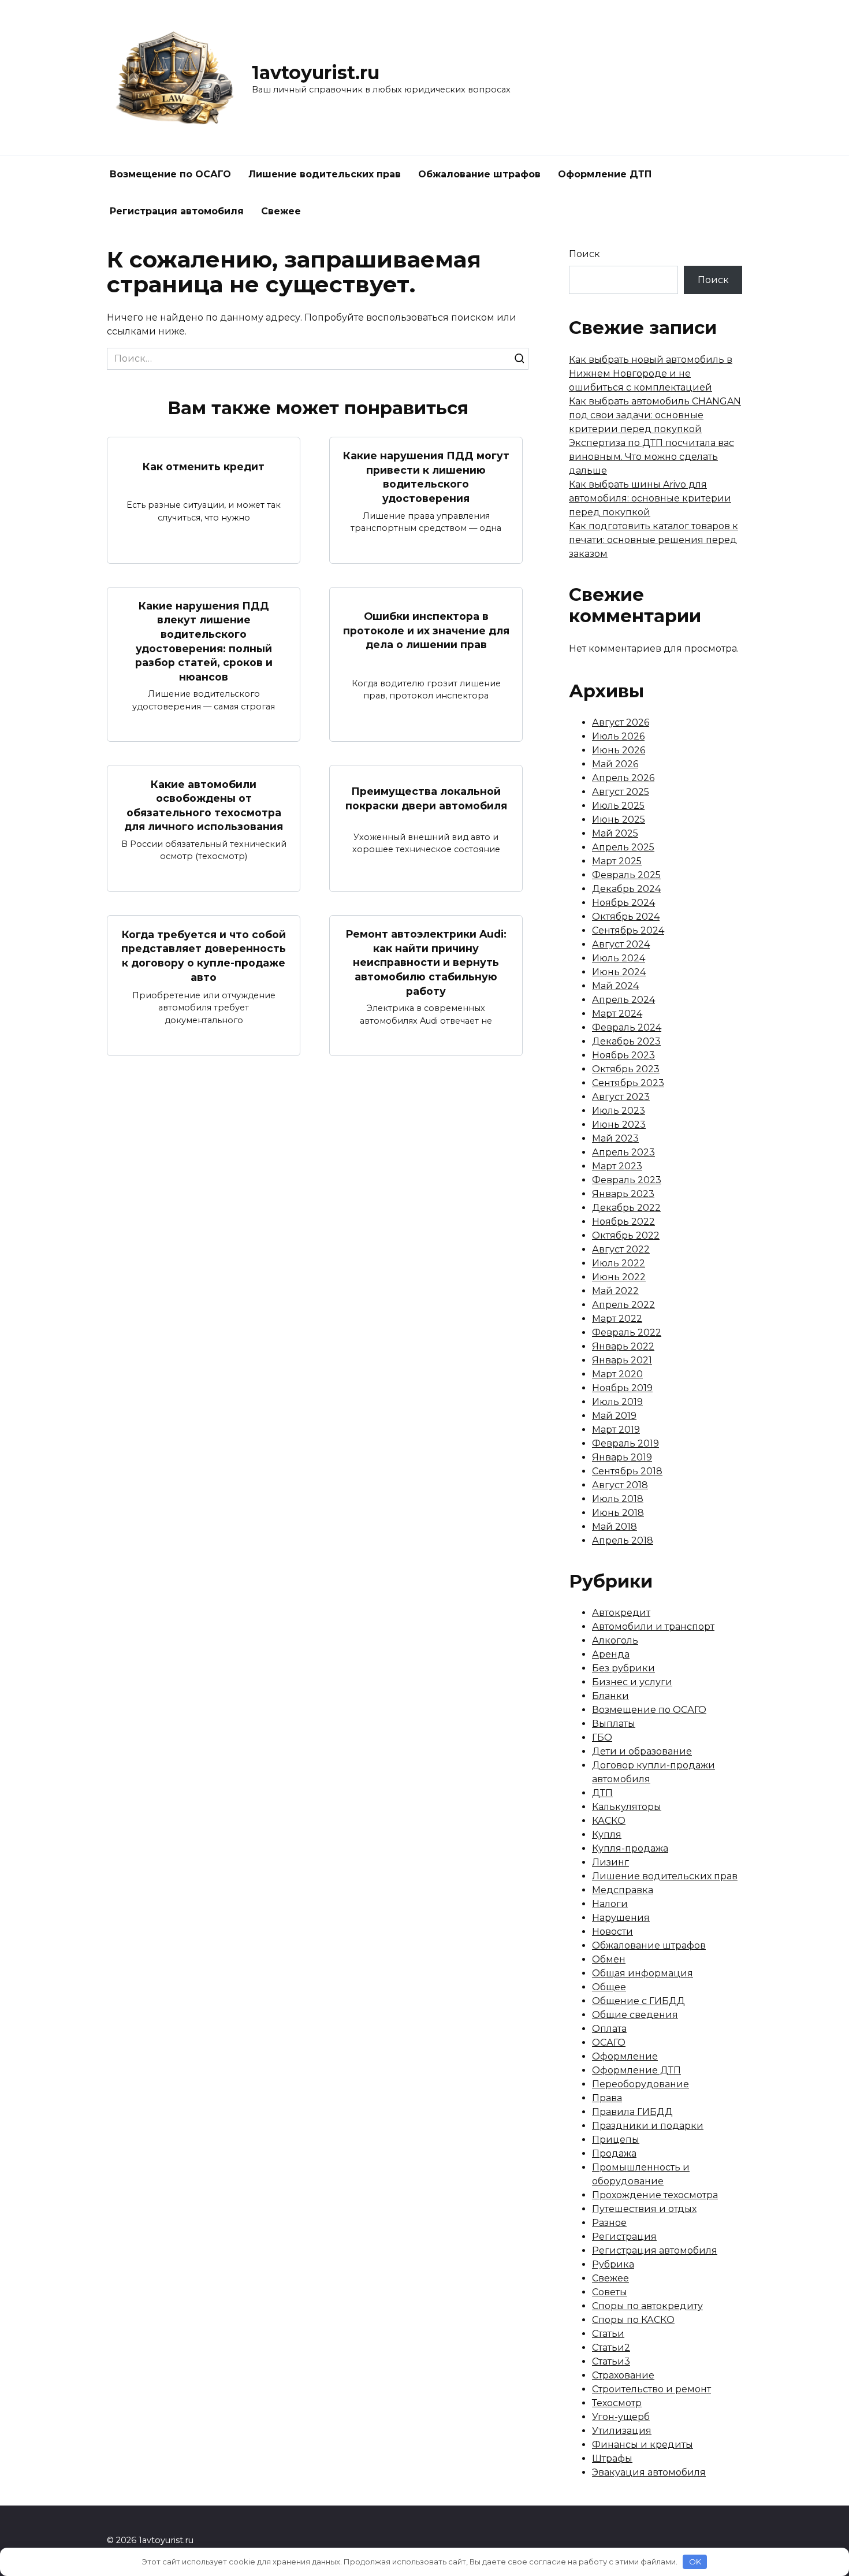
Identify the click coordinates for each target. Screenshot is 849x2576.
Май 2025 (615, 833)
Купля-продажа (630, 1848)
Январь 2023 (623, 1194)
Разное (609, 2223)
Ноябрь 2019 (622, 1388)
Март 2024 (617, 1014)
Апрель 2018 (623, 1540)
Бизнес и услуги (632, 1682)
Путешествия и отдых (644, 2209)
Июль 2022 (619, 1263)
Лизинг (610, 1862)
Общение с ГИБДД (638, 2001)
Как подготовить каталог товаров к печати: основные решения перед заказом (653, 540)
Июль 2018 (618, 1499)
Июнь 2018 (618, 1513)
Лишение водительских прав (325, 174)
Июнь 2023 (619, 1125)
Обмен (609, 1959)
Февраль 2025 (626, 875)
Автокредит (621, 1613)
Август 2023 (621, 1097)
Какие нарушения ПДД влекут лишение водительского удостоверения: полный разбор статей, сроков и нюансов (204, 641)
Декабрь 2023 (626, 1041)
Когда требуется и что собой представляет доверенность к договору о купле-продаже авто (204, 956)
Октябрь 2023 (626, 1069)
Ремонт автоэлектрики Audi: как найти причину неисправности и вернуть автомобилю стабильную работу (426, 962)
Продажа (614, 2153)
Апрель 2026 (623, 778)
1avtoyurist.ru (316, 73)
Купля (607, 1835)
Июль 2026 (618, 736)
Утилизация (622, 2431)
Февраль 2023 (627, 1180)
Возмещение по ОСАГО (170, 174)
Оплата (609, 2029)
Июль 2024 (619, 958)
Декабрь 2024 (626, 889)
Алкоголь (615, 1640)
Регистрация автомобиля (177, 211)
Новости (612, 1932)
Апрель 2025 (623, 847)
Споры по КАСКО (633, 2320)
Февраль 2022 (627, 1332)
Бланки (610, 1696)
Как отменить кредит (204, 466)
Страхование (623, 2375)
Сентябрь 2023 (628, 1083)
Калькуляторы (627, 1807)
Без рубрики (623, 1668)
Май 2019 (614, 1416)
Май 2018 (615, 1527)
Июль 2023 (619, 1111)
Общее (609, 1987)
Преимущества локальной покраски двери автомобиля (426, 798)
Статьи (608, 2334)
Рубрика (613, 2264)
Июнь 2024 (619, 972)
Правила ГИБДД (632, 2112)
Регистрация (624, 2237)
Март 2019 (616, 1430)
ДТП (602, 1793)
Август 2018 (620, 1485)
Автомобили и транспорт (653, 1627)
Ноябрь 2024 (623, 903)
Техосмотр (617, 2403)
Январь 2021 (622, 1360)
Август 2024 (621, 944)
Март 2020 (617, 1374)
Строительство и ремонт (651, 2389)
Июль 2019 (617, 1402)
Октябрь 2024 (626, 917)
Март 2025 (617, 861)
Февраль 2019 (625, 1443)
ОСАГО (609, 2042)
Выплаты (614, 1724)
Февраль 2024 (627, 1027)
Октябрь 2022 (626, 1235)
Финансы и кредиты (643, 2445)
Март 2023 (617, 1166)
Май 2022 (615, 1291)
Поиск (584, 254)
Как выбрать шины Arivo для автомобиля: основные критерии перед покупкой (650, 498)
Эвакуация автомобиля (649, 2472)
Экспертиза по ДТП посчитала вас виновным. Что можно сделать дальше (651, 457)
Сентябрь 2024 (628, 930)
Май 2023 (615, 1138)
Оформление (625, 2056)
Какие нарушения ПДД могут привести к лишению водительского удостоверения (426, 477)
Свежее (281, 211)
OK (695, 2562)
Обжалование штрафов (479, 174)
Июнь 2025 (619, 819)
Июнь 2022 (619, 1277)
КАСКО (609, 1821)
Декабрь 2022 (626, 1208)
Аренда (611, 1654)
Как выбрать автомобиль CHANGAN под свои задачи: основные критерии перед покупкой (655, 415)
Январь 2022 (623, 1346)
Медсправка (623, 1890)
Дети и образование (642, 1751)
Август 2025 (621, 792)
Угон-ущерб (621, 2417)
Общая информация (643, 1973)
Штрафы (612, 2458)
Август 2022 (621, 1249)
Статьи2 (611, 2348)
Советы (610, 2292)
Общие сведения (635, 2015)
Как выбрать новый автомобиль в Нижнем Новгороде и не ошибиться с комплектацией (651, 373)
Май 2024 (615, 986)
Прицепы (616, 2140)
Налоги (610, 1904)
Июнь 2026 (619, 750)
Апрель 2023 (623, 1152)
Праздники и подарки (648, 2126)
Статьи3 (611, 2361)
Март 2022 (617, 1319)
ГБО (602, 1737)
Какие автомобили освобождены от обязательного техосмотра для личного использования (204, 805)
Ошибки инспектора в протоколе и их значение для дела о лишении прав (426, 630)
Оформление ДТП (605, 174)
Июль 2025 (618, 806)
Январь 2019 (622, 1457)
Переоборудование (641, 2084)
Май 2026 (615, 764)
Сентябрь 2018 (627, 1471)
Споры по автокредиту (647, 2306)
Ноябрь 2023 (623, 1055)
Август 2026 (621, 722)
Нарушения (621, 1918)
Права (607, 2098)
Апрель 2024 (623, 1000)
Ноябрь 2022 (623, 1222)
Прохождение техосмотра (655, 2195)
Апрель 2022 (623, 1305)
